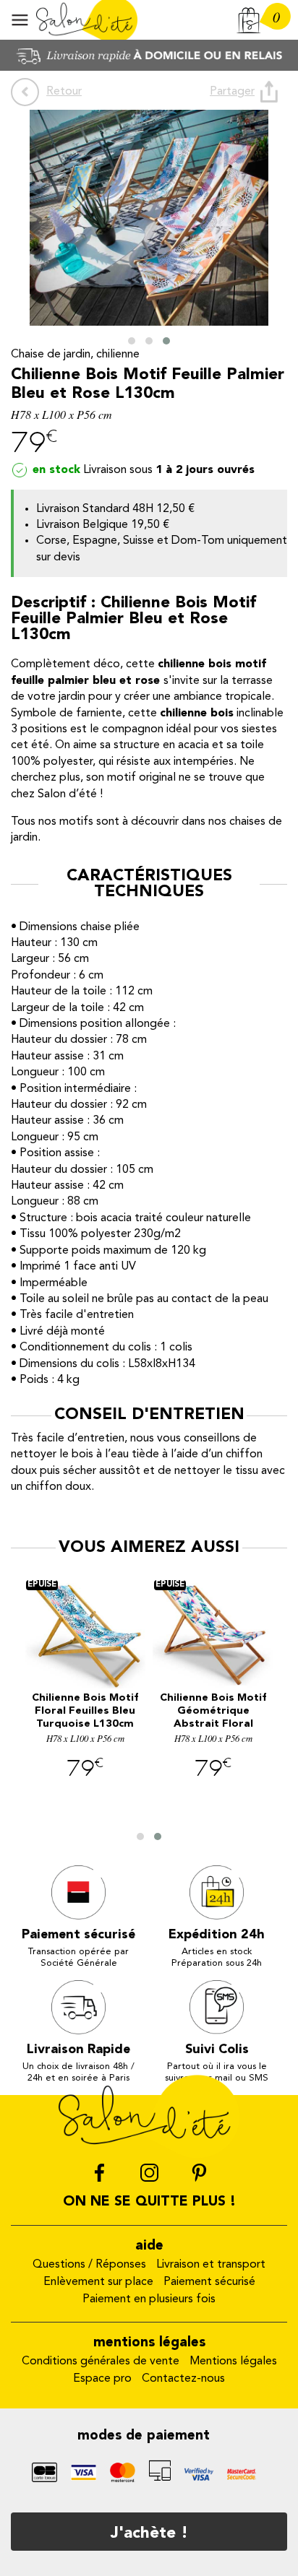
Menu (20, 20)
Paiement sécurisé (209, 2282)
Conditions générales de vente (101, 2362)
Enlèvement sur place (98, 2282)
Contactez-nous (183, 2379)
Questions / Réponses (89, 2265)
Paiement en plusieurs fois (149, 2299)
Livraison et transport (211, 2265)
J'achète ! (149, 2533)
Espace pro (102, 2379)
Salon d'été (87, 20)
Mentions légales (233, 2362)
